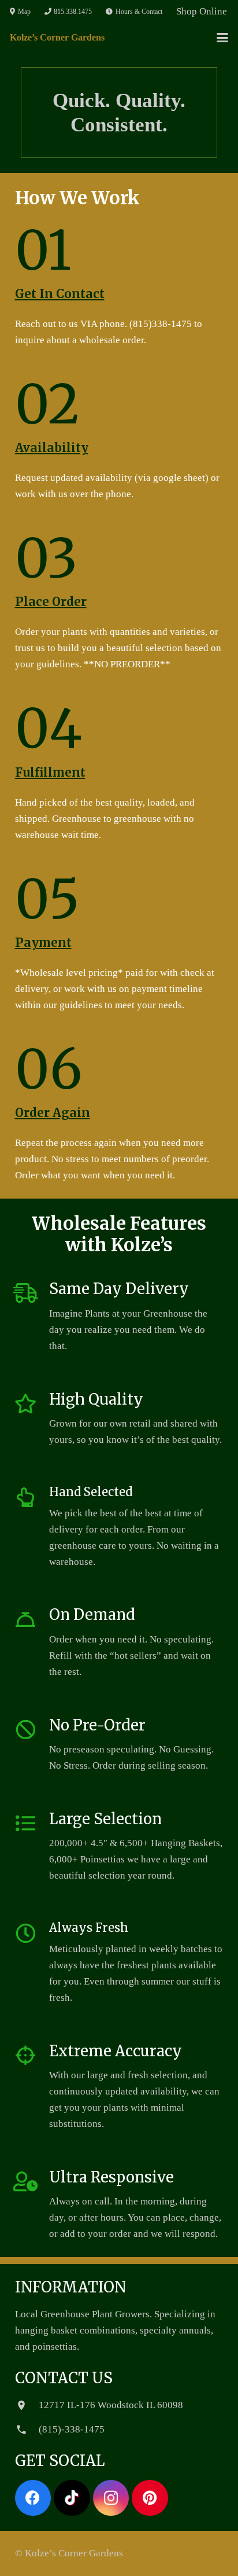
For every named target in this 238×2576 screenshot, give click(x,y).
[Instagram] (111, 2498)
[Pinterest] (150, 2498)
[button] (222, 38)
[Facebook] (33, 2498)
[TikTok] (72, 2498)
